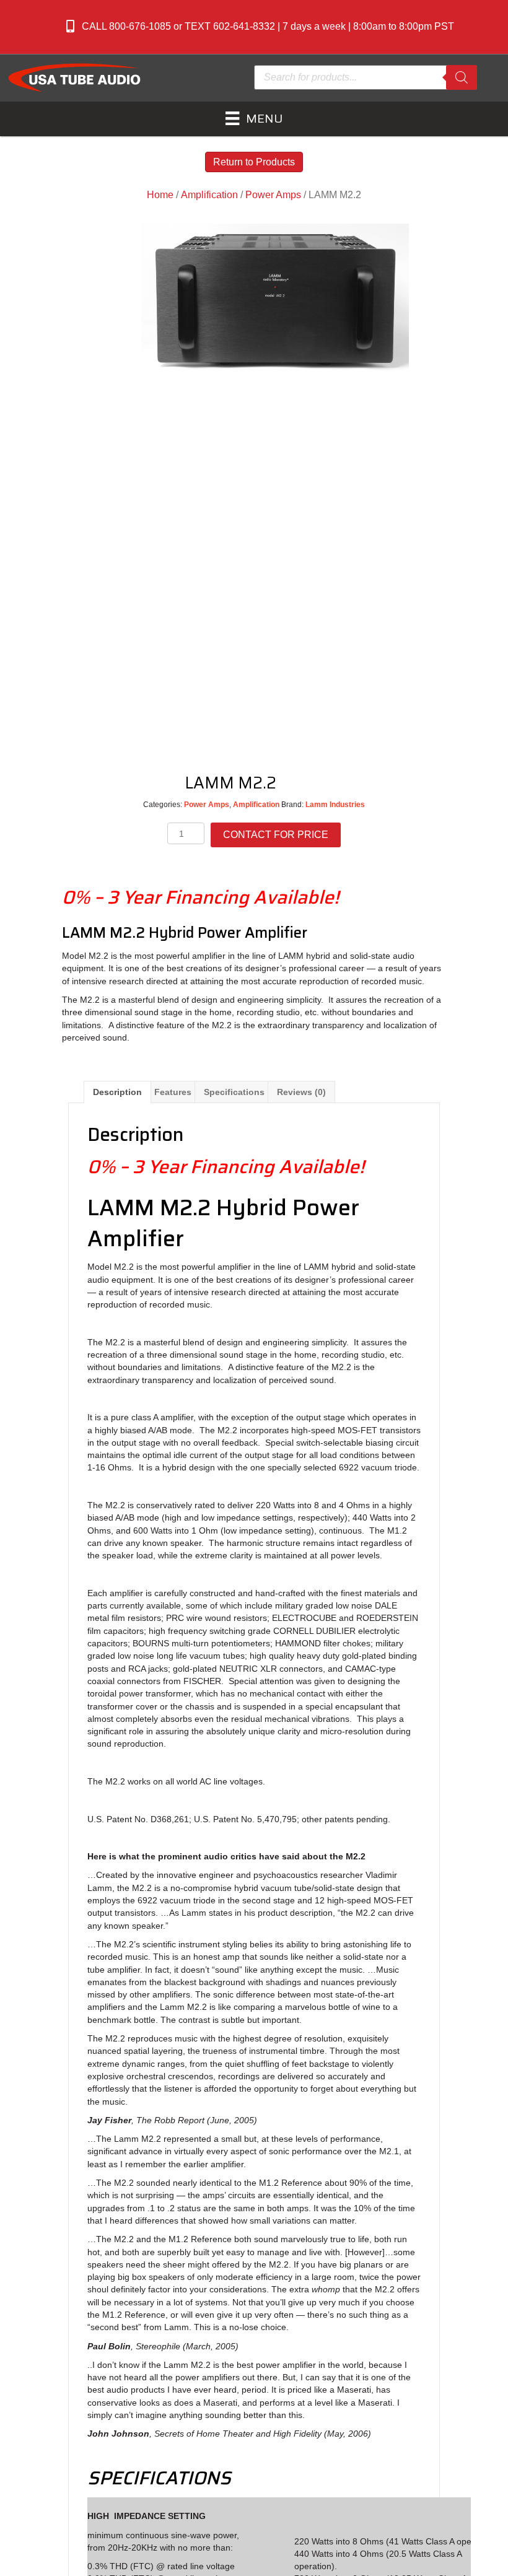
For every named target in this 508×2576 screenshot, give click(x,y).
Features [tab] (173, 1092)
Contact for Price (276, 835)
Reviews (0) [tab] (301, 1092)
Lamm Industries (335, 805)
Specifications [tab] (234, 1092)
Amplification (209, 195)
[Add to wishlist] (302, 782)
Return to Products (254, 162)
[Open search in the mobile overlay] (366, 77)
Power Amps (273, 195)
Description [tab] (117, 1092)
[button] (260, 27)
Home (160, 195)
